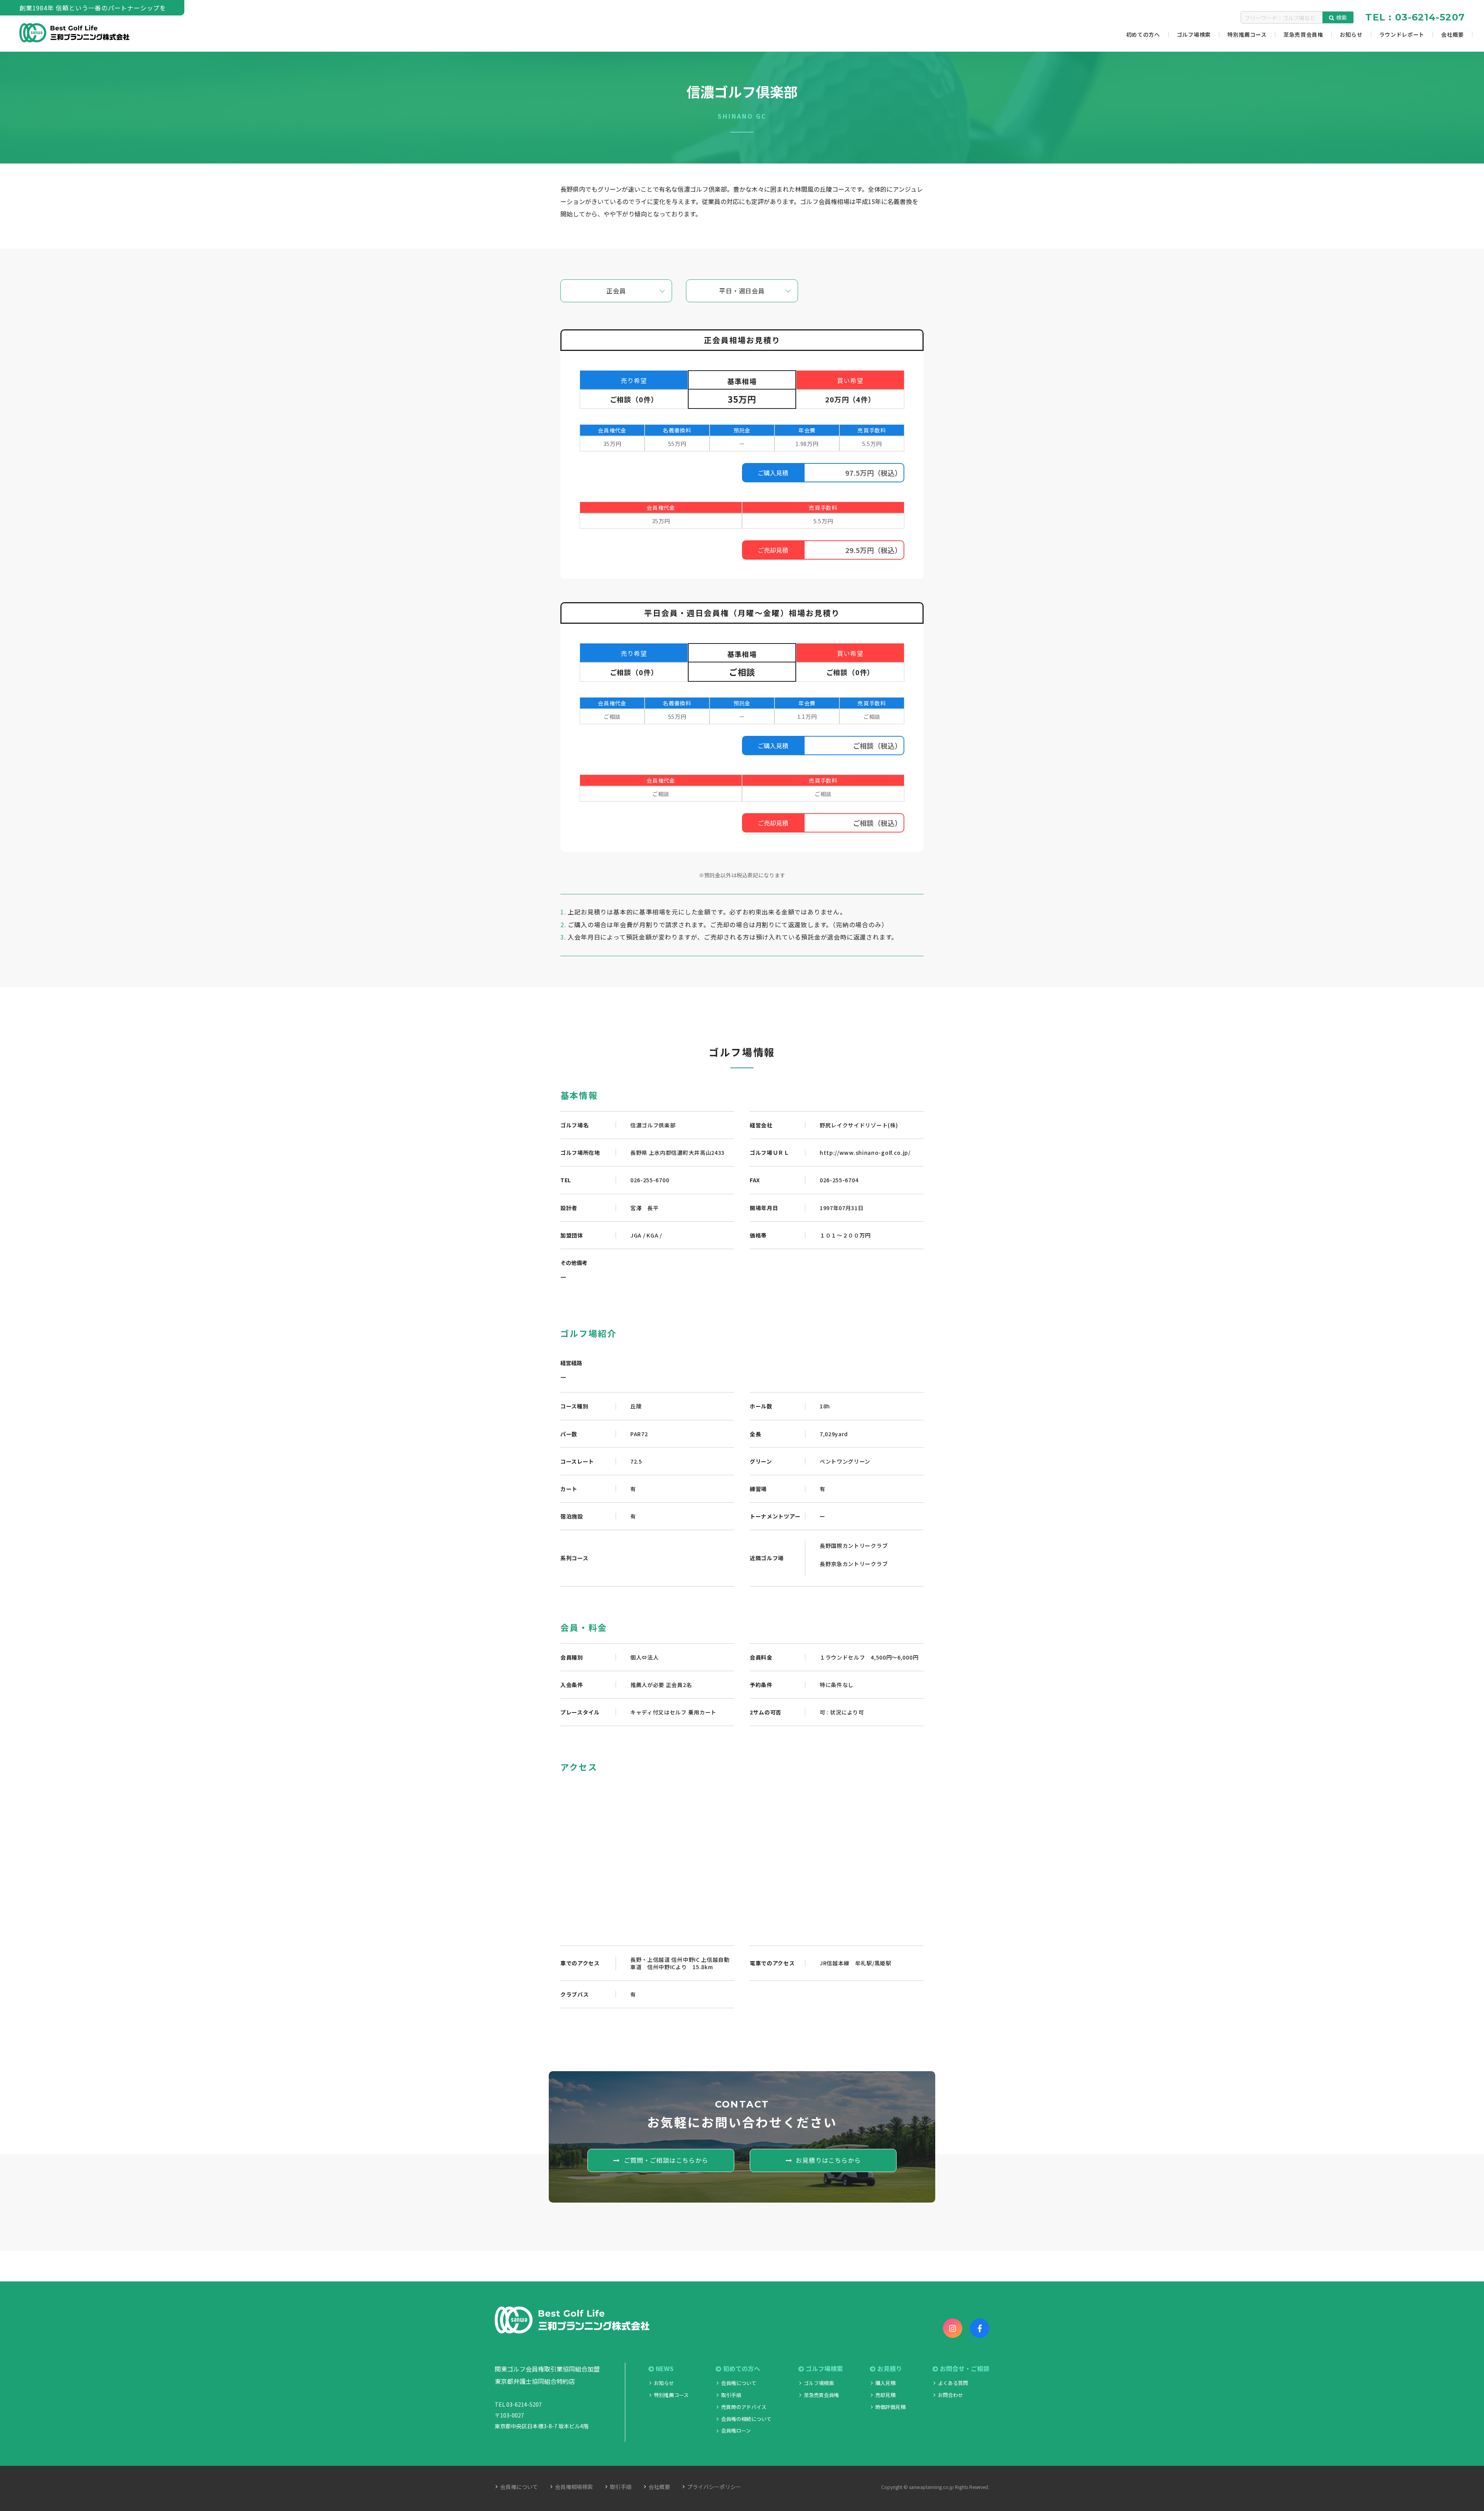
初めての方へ (742, 2369)
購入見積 (885, 2383)
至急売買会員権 (821, 2395)
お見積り (890, 2369)
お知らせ (664, 2383)
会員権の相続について (746, 2419)
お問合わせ (950, 2395)
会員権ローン (736, 2430)
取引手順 (731, 2395)
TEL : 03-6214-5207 (1415, 17)
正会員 (616, 291)
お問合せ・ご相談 (965, 2369)
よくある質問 (953, 2383)
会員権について (739, 2383)
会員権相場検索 (574, 2487)
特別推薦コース (671, 2395)
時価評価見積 (890, 2407)
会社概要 (659, 2487)
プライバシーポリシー (714, 2487)
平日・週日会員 (742, 291)
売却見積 (885, 2395)
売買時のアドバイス (744, 2407)
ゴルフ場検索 (819, 2383)
